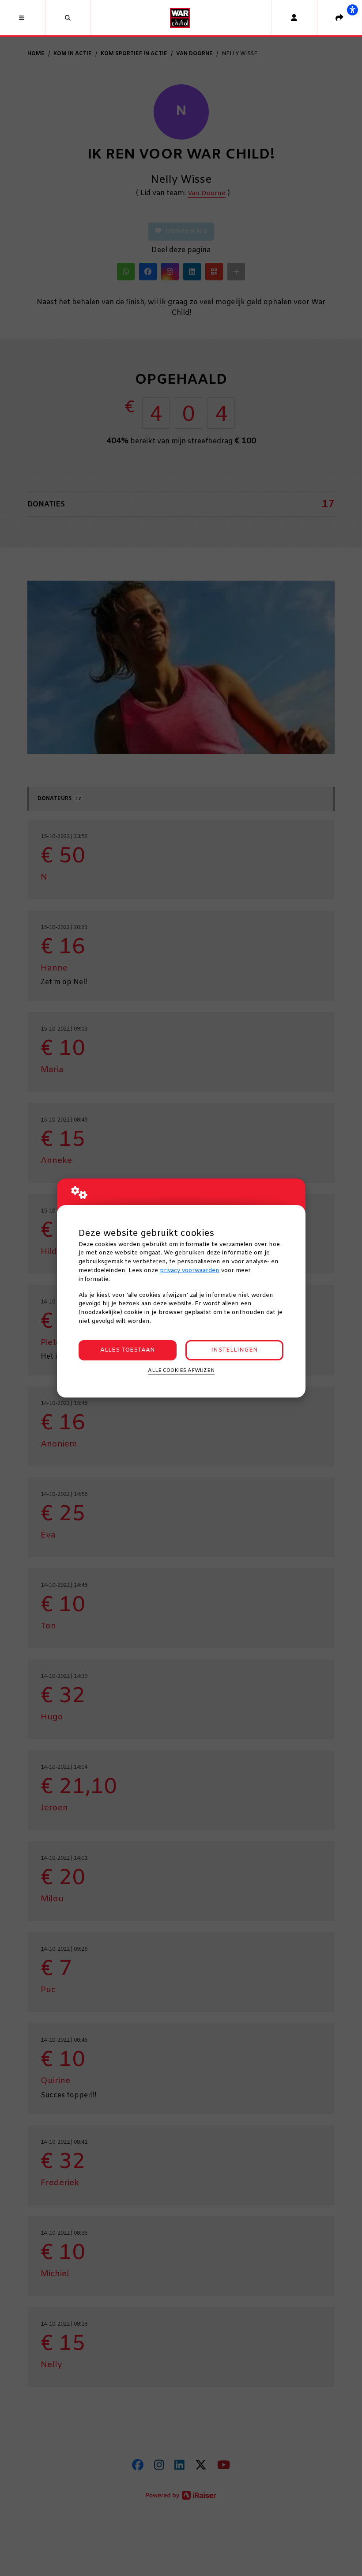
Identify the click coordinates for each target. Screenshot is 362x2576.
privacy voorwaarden (190, 1271)
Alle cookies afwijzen (181, 1371)
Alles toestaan (128, 1350)
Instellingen (234, 1350)
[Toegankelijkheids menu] (352, 10)
